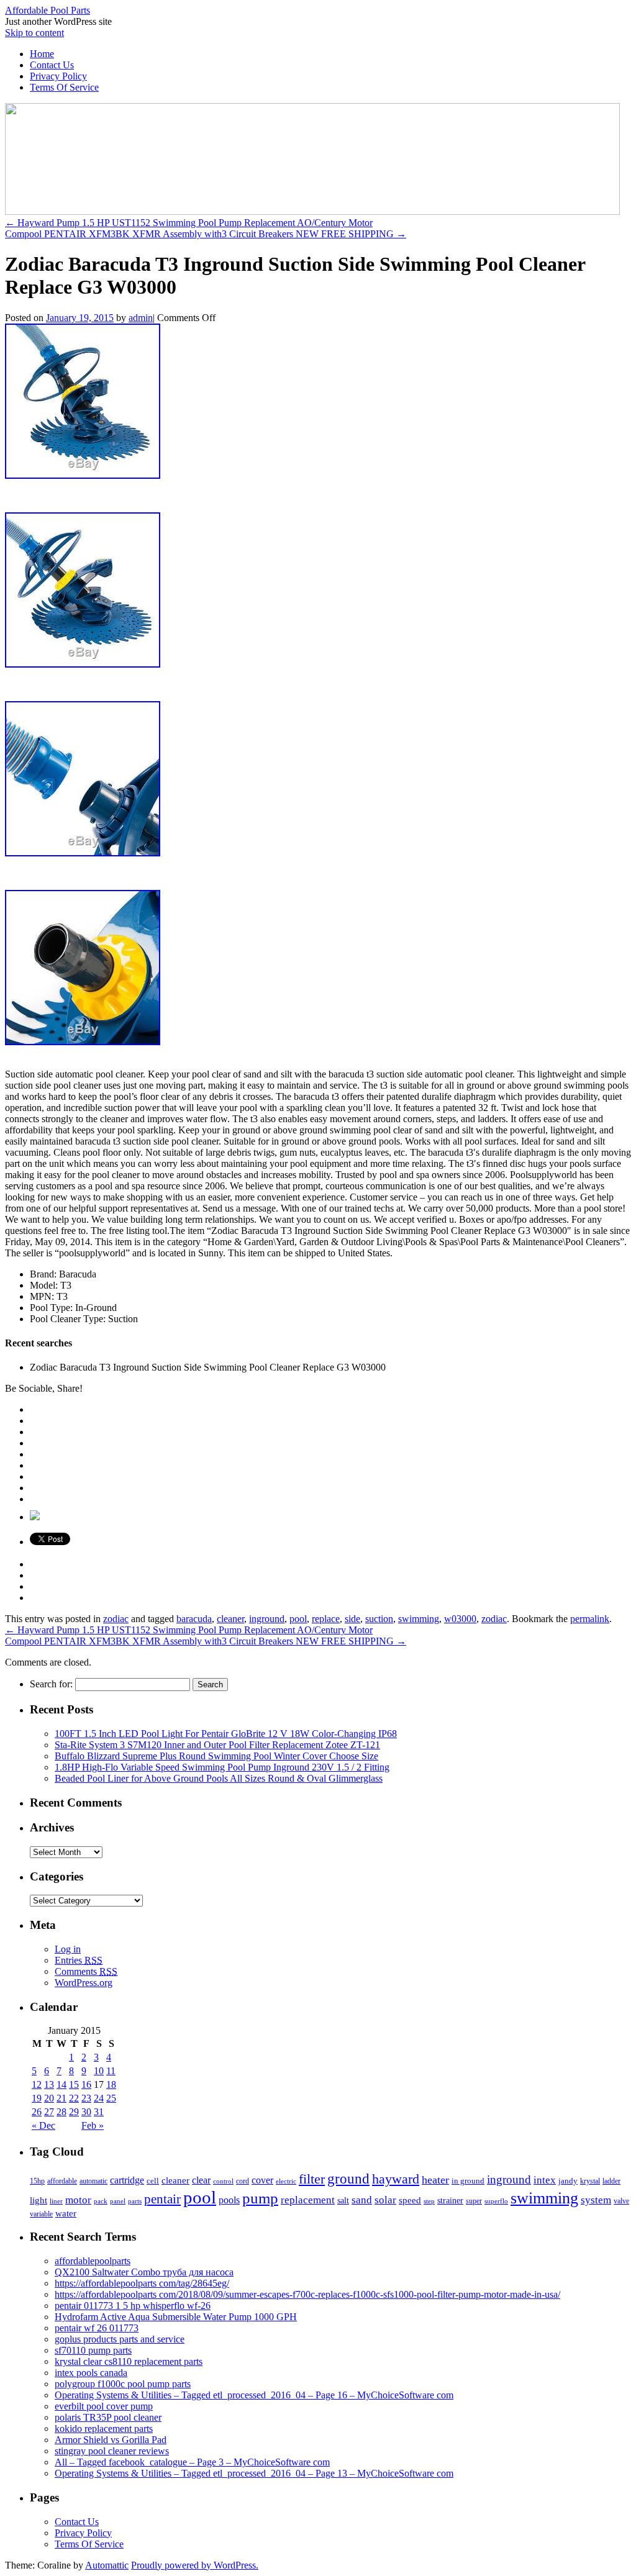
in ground (468, 2181)
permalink (590, 1619)
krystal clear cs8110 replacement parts (129, 2361)
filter (312, 2179)
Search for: (51, 1684)
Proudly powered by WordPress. (195, 2565)
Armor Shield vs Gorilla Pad (111, 2440)
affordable (62, 2181)
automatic (93, 2181)
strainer (450, 2201)
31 (99, 2112)
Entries (79, 1960)
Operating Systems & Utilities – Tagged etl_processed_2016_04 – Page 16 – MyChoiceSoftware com (254, 2395)
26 (37, 2112)
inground (267, 1619)
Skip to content (34, 33)
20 (49, 2098)
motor (78, 2200)
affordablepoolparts (93, 2261)
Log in (68, 1949)
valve (621, 2201)
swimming (419, 1619)
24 (99, 2098)
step (429, 2201)
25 (111, 2098)
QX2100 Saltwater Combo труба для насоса (144, 2272)
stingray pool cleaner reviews (112, 2451)
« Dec (43, 2125)
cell (153, 2181)
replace (326, 1619)
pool (298, 1619)
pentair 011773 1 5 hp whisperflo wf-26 (133, 2306)
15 (74, 2084)
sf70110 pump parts (93, 2350)
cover (262, 2180)
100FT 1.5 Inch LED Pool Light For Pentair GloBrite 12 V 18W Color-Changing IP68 (226, 1734)
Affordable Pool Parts (48, 10)
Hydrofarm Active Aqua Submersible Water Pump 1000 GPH (176, 2317)
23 (86, 2098)
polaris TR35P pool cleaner (108, 2417)
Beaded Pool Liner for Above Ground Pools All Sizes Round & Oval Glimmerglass (219, 1778)
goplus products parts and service (120, 2339)
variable (41, 2214)
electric (286, 2181)
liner (56, 2201)
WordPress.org (84, 1983)
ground (348, 2179)
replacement (308, 2200)
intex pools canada (91, 2373)
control (223, 2181)
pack (101, 2201)
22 (74, 2098)
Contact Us (52, 65)
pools (229, 2200)
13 (49, 2084)
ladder (611, 2181)
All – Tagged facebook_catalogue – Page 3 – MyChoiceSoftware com (192, 2462)
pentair (162, 2199)
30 (86, 2112)
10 (99, 2071)
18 (111, 2084)
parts (135, 2201)
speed (410, 2200)
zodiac (116, 1619)
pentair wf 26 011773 (97, 2328)
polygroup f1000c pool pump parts (123, 2384)
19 (37, 2098)
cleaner (230, 1619)
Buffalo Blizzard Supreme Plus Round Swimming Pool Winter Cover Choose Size (216, 1756)
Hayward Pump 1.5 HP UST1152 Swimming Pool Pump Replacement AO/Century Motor (189, 223)
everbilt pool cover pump (104, 2406)
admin (141, 318)
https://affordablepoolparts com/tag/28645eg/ (142, 2283)
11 (111, 2071)
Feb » (93, 2125)
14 (61, 2084)
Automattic (107, 2565)
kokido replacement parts (104, 2429)
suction (379, 1619)
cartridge (127, 2180)
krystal (590, 2181)
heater (435, 2180)
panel (118, 2201)
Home (42, 54)
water (66, 2213)
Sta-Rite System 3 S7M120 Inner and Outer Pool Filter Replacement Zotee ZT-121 (217, 1745)
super (474, 2201)
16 (86, 2084)
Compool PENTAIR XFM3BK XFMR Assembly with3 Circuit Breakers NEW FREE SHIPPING (206, 234)
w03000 (460, 1619)
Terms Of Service (64, 87)
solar (385, 2200)
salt (343, 2200)
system (596, 2200)
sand (362, 2200)
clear (201, 2180)
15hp (37, 2181)
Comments (86, 1971)
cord (243, 2181)
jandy (568, 2181)
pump (260, 2198)
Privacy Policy (58, 76)
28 (61, 2112)
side (352, 1619)
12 (37, 2084)
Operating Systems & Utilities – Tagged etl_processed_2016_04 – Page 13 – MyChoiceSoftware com (254, 2473)
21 (61, 2098)
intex (545, 2180)
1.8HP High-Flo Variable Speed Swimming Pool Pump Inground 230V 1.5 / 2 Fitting (222, 1767)
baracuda (194, 1619)
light (39, 2200)
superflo (496, 2201)
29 (74, 2112)
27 (49, 2112)
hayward (396, 2179)
